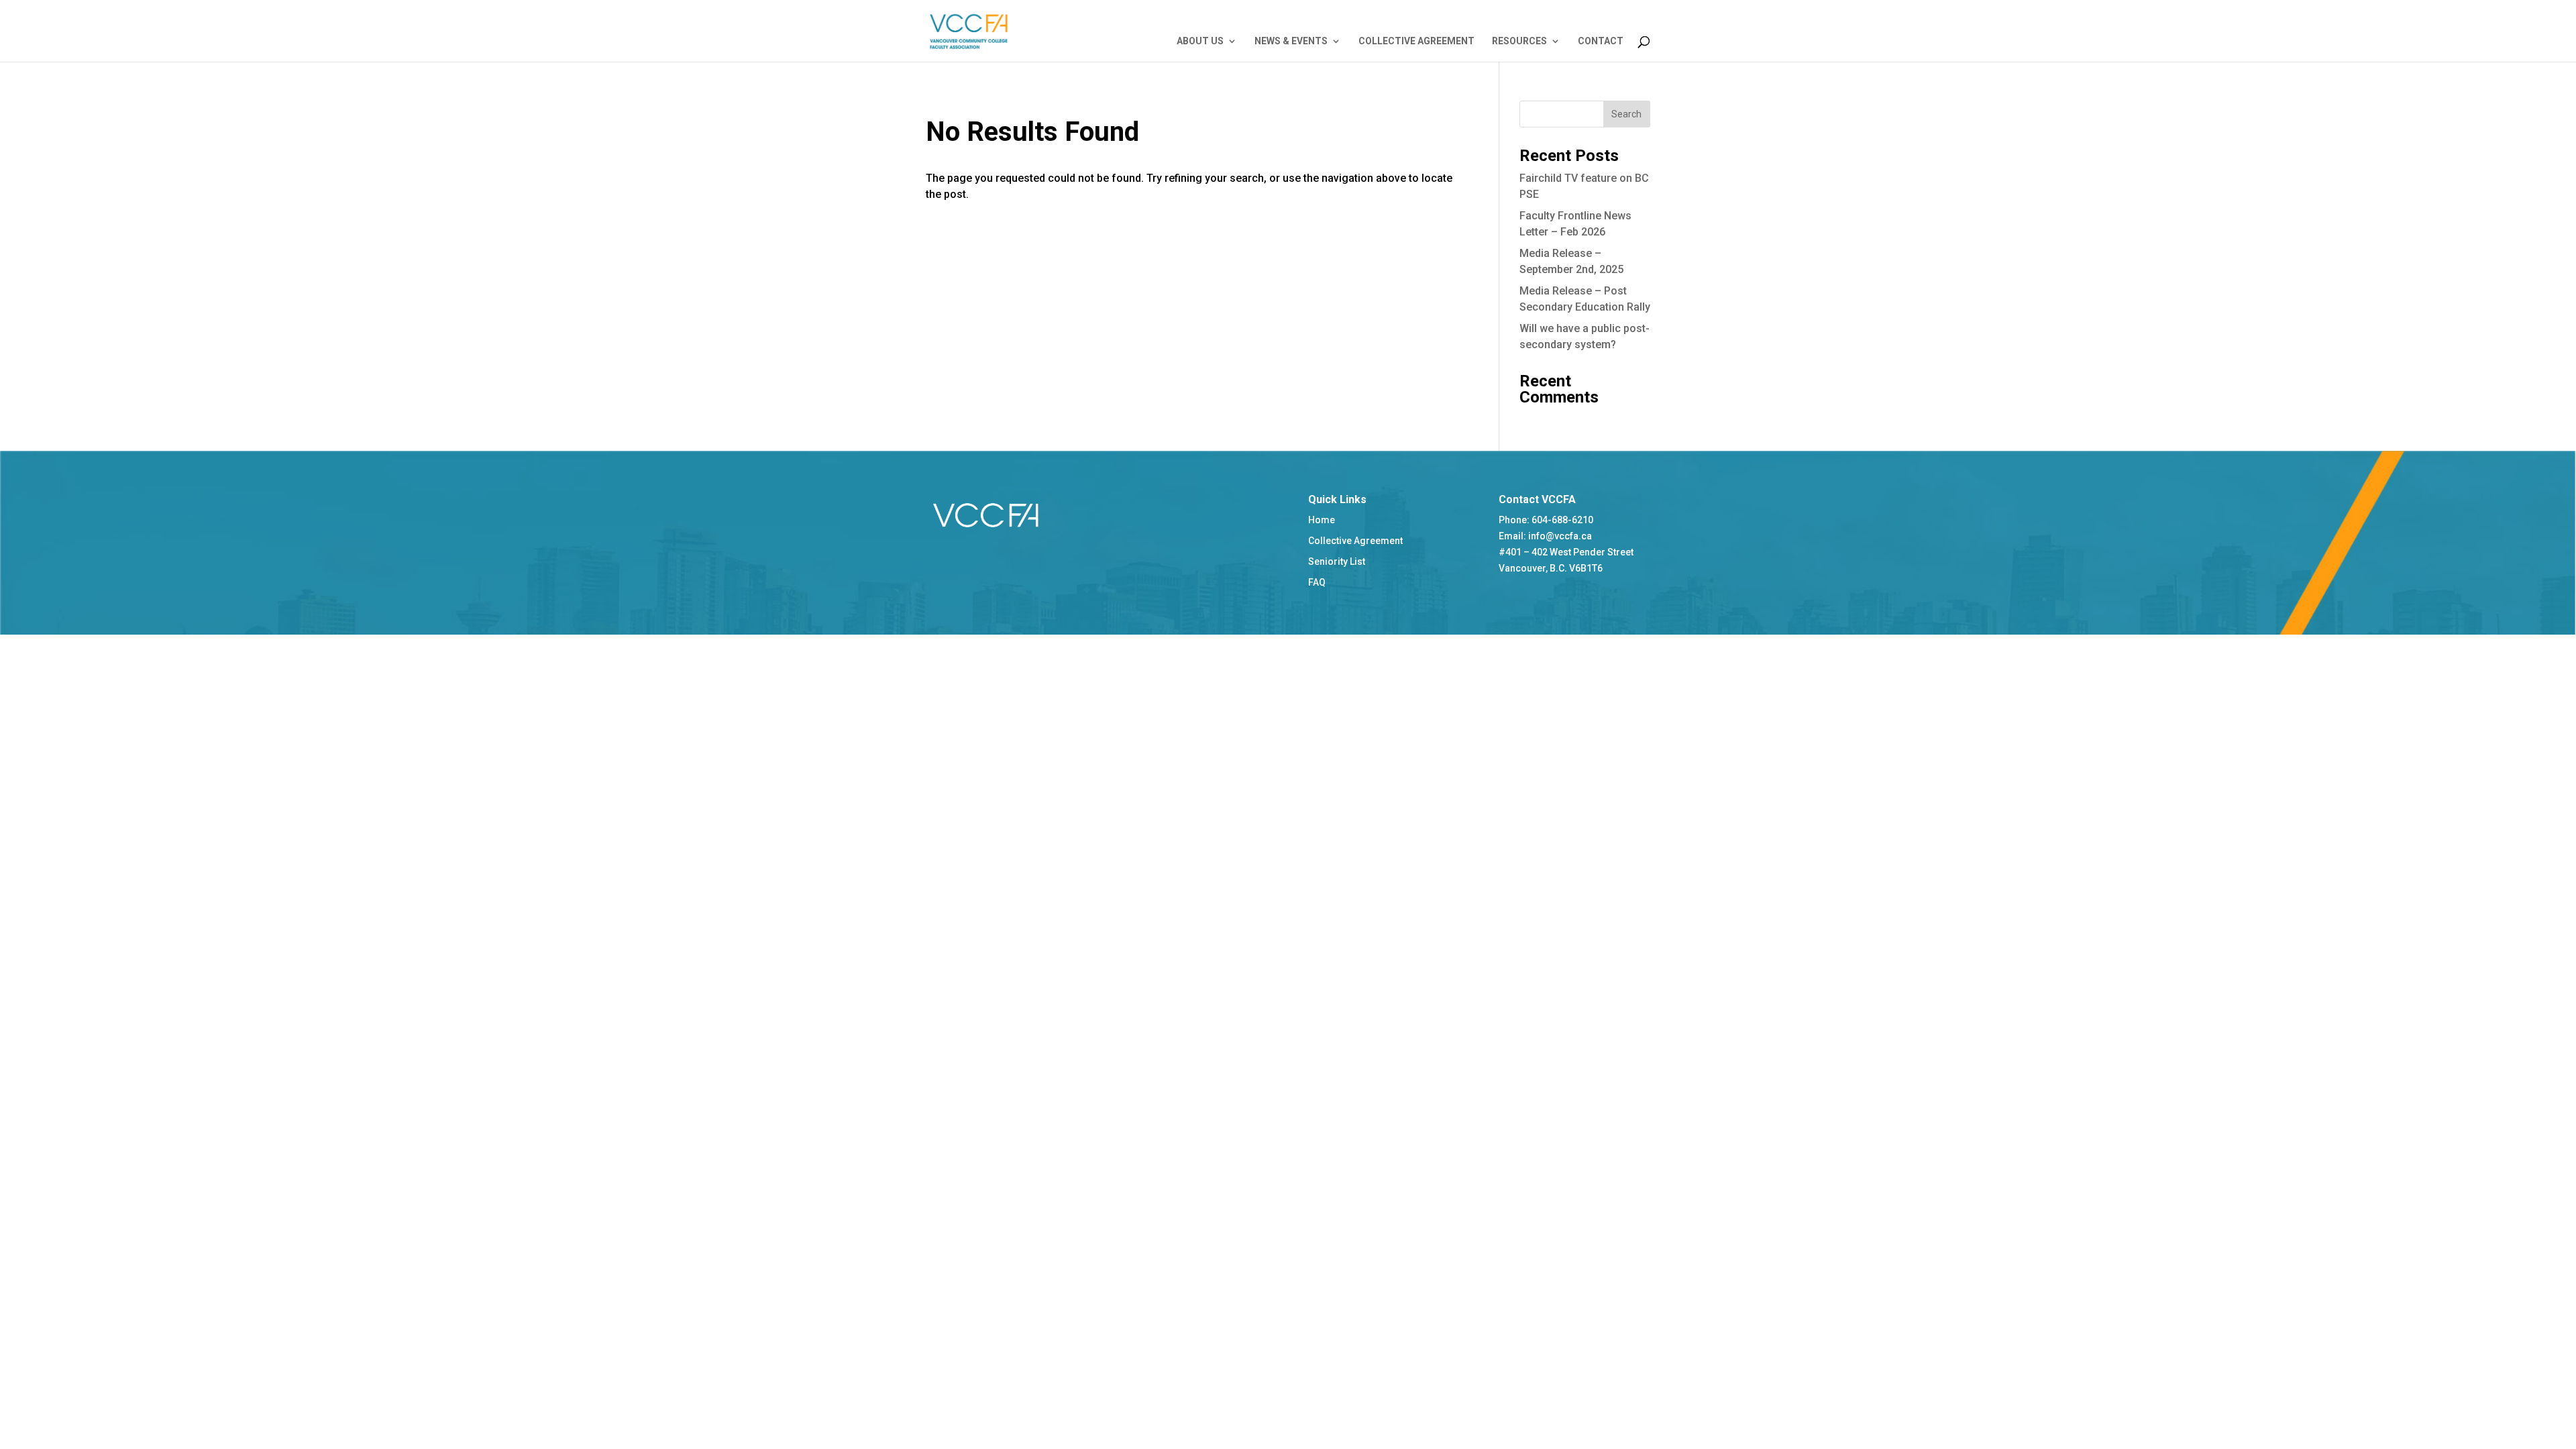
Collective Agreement (1355, 541)
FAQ (1317, 582)
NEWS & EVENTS (1291, 41)
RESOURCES (1519, 41)
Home (1322, 520)
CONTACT (1601, 41)
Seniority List (1337, 561)
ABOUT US (1200, 41)
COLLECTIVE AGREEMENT (1416, 41)
